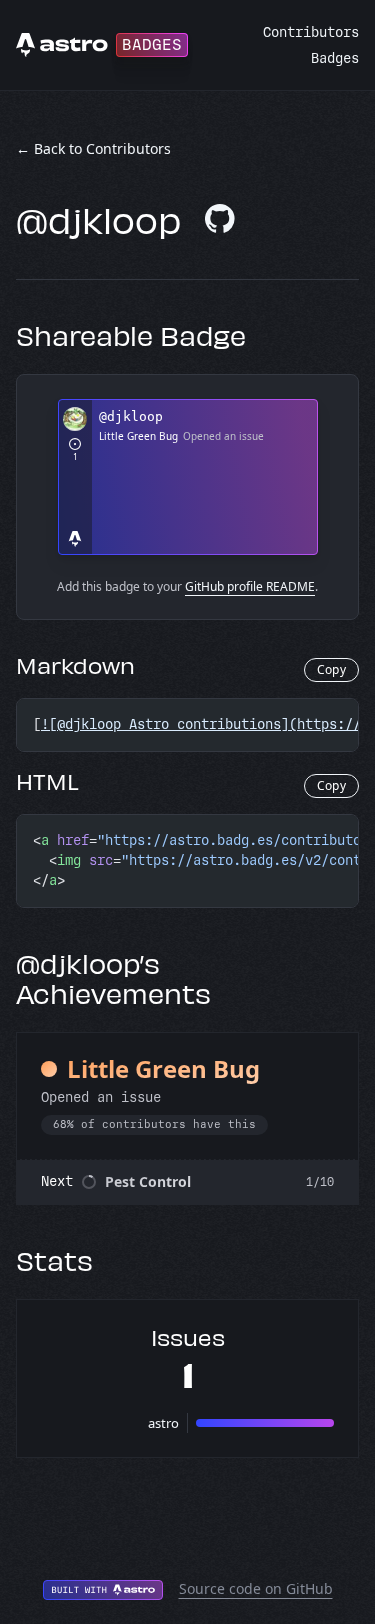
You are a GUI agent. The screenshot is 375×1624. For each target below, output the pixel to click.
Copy (331, 669)
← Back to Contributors (93, 148)
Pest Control (148, 1181)
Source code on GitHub (256, 1588)
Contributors (311, 32)
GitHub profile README (250, 586)
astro (163, 1423)
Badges (335, 58)
